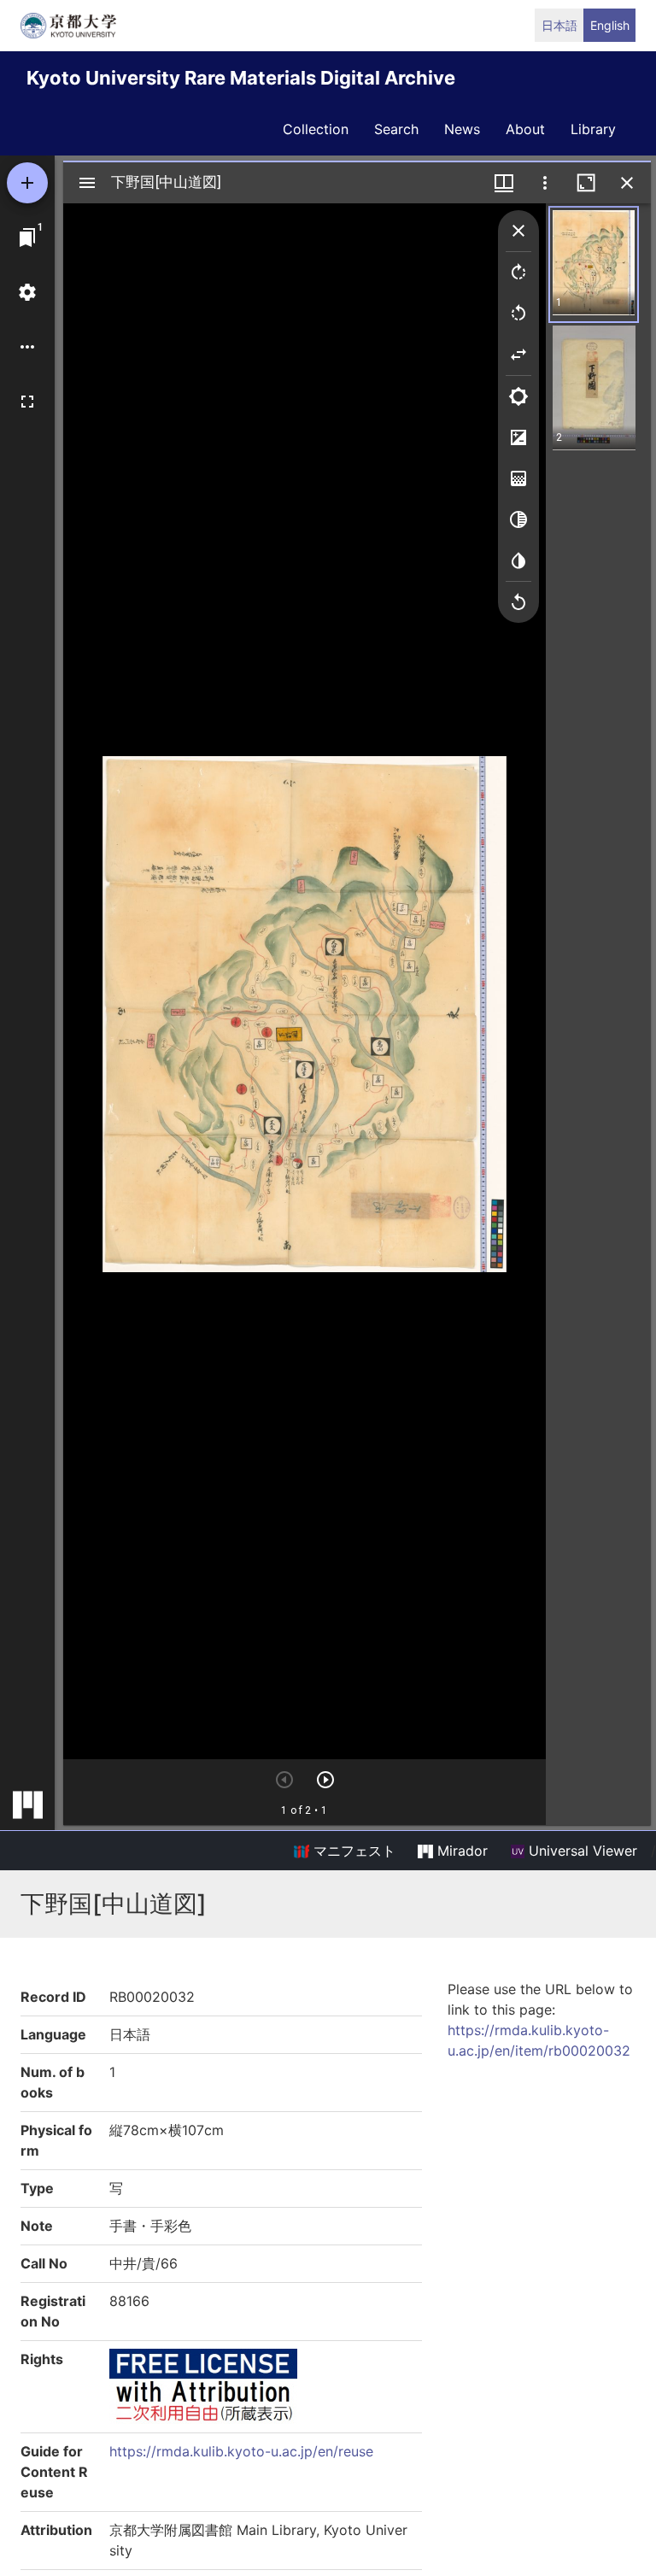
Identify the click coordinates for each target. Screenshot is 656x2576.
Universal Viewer (581, 1851)
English (610, 25)
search (396, 129)
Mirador (460, 1851)
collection (316, 129)
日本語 (559, 25)
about (525, 129)
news (462, 129)
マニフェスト (352, 1851)
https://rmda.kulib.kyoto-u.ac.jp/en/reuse (241, 2451)
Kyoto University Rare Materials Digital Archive (241, 78)
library (593, 129)
